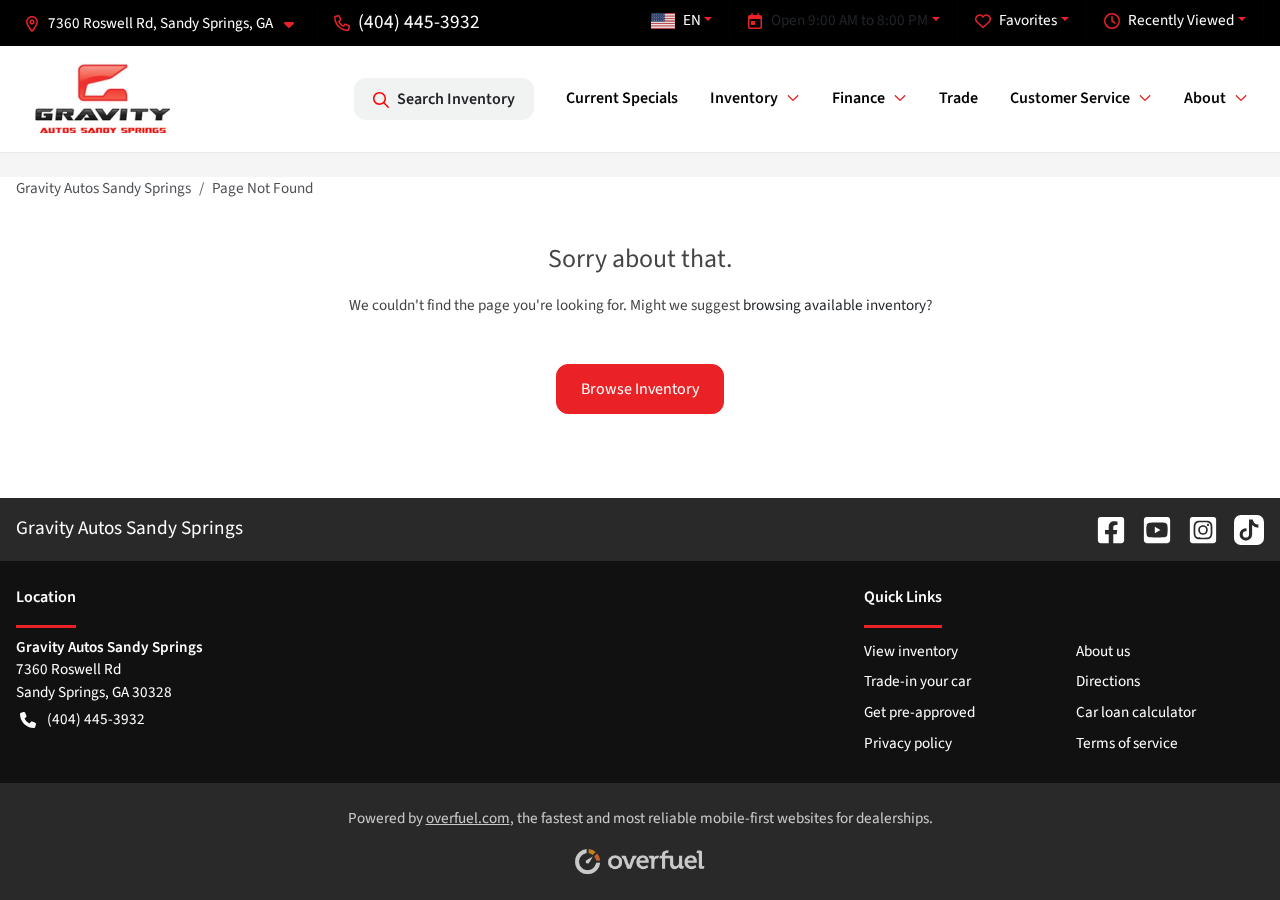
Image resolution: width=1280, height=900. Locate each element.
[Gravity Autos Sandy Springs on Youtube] (1149, 528)
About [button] (1205, 98)
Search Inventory (456, 99)
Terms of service (1127, 743)
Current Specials (622, 98)
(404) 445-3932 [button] (419, 22)
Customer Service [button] (1070, 98)
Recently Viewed (1181, 20)
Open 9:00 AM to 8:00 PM (849, 20)
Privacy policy (908, 743)
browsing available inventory (834, 305)
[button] (167, 23)
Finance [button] (858, 98)
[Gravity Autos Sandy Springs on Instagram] (1195, 528)
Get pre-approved (919, 712)
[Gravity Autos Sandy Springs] (102, 99)
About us (1103, 651)
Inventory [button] (744, 98)
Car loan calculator (1136, 712)
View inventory (911, 651)
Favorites (1028, 20)
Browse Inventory (640, 389)
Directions (1108, 681)
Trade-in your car (917, 681)
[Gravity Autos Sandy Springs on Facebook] (1103, 528)
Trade (958, 98)
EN (692, 20)
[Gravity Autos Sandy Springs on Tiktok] (1241, 528)
